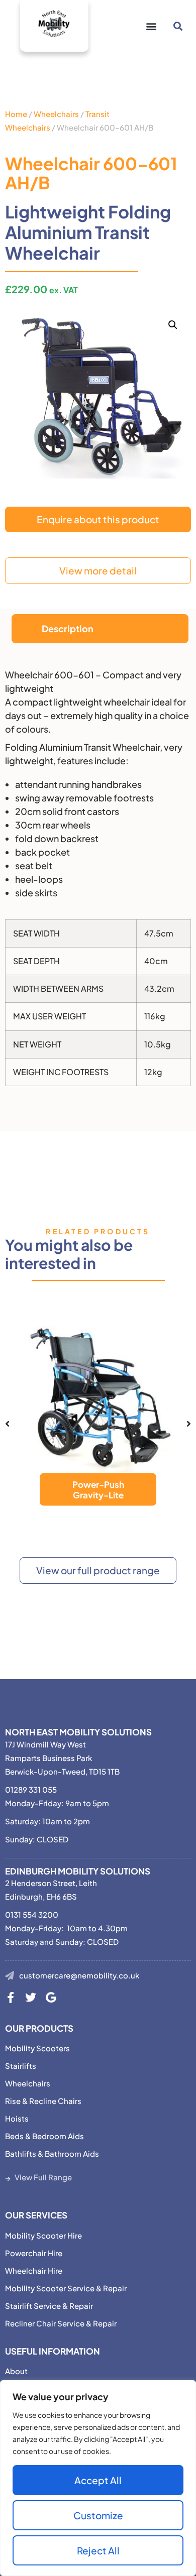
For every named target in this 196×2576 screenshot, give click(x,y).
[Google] (51, 1998)
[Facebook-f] (11, 1998)
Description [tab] (68, 628)
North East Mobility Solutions (78, 1732)
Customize (98, 2515)
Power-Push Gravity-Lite (98, 1489)
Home (16, 114)
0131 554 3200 (32, 1914)
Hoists (17, 2118)
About (16, 2371)
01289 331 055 (31, 1789)
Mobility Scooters (37, 2048)
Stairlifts (21, 2066)
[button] (151, 26)
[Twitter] (31, 1998)
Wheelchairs (56, 114)
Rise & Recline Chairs (43, 2101)
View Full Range (43, 2177)
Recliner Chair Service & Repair (61, 2323)
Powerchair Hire (34, 2253)
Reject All (98, 2550)
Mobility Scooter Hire (43, 2235)
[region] (98, 2478)
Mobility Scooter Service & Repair (66, 2288)
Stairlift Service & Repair (49, 2306)
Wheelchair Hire (34, 2270)
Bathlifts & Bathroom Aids (52, 2153)
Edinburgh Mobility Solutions (78, 1871)
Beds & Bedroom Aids (44, 2136)
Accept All (98, 2480)
